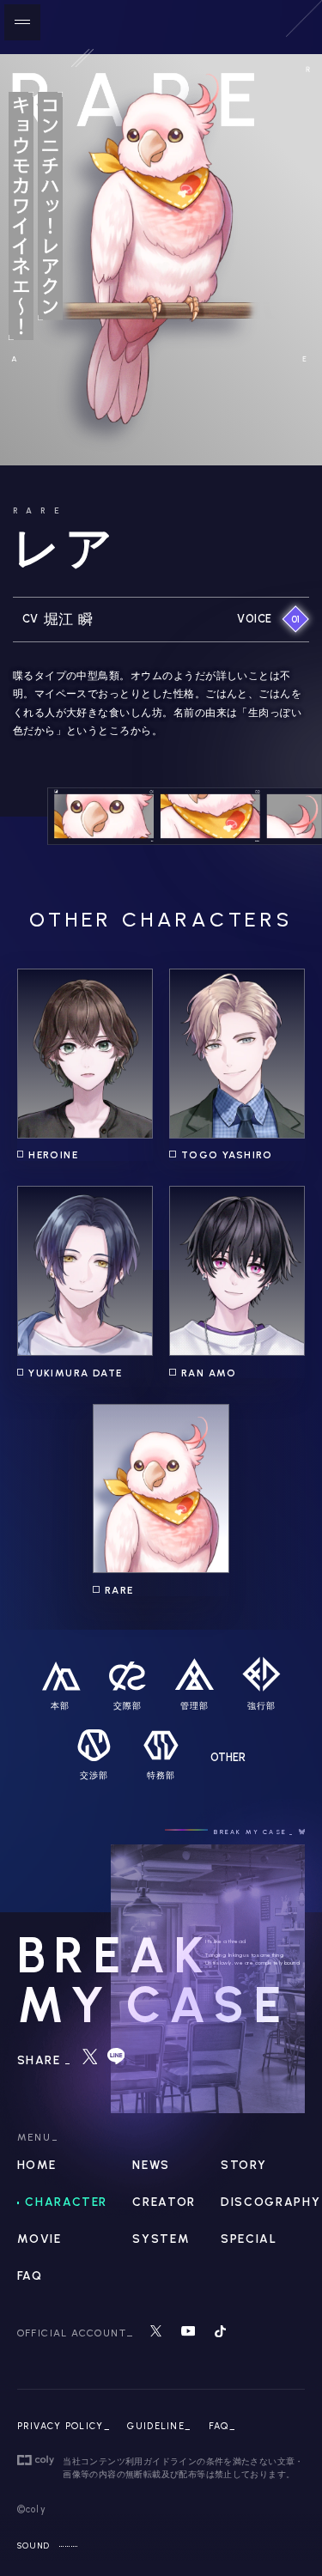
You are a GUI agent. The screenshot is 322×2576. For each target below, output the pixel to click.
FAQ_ (222, 2426)
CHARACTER (66, 2202)
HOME (37, 2166)
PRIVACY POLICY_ (64, 2426)
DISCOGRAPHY (270, 2202)
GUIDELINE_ (159, 2426)
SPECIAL (249, 2239)
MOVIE (39, 2239)
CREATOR (164, 2202)
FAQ (30, 2276)
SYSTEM (161, 2239)
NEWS (151, 2166)
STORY (243, 2166)
